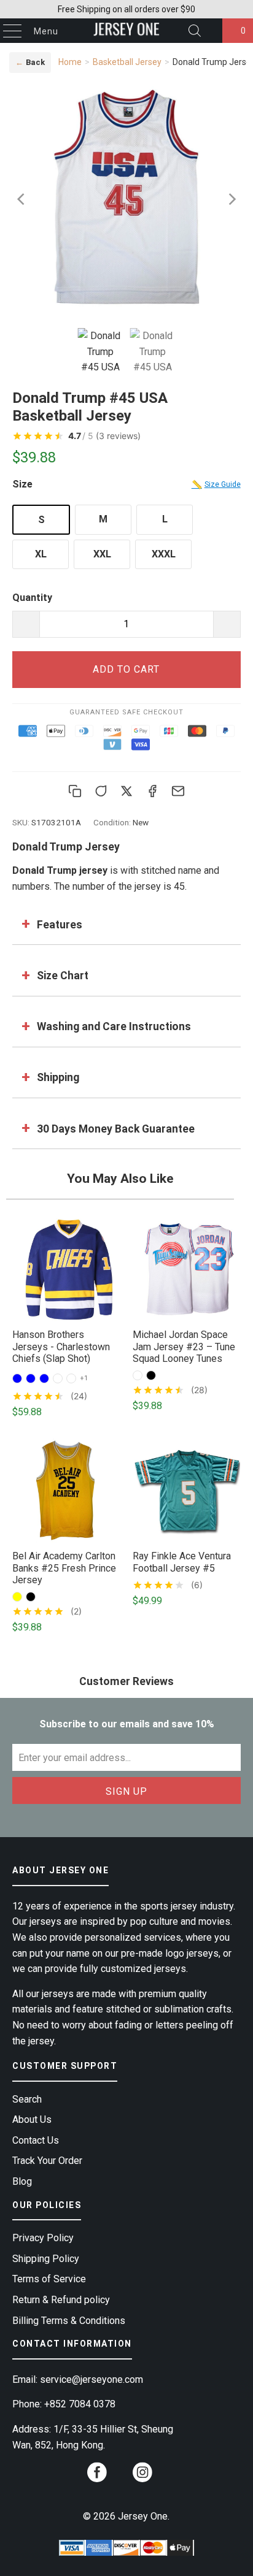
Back (30, 62)
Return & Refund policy (61, 2300)
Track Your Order (47, 2161)
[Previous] (21, 199)
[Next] (232, 199)
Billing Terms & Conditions (69, 2321)
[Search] (195, 31)
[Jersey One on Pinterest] (120, 2478)
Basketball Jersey (127, 62)
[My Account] (210, 31)
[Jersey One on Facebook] (97, 2476)
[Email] (178, 791)
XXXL (164, 554)
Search (27, 2099)
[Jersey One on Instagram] (142, 2476)
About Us (32, 2119)
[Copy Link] (75, 791)
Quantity (32, 598)
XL (41, 554)
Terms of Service (49, 2279)
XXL (102, 554)
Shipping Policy (46, 2259)
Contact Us (36, 2140)
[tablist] (126, 353)
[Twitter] (126, 791)
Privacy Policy (43, 2238)
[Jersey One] (126, 31)
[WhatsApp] (101, 791)
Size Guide (216, 484)
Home (70, 62)
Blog (22, 2181)
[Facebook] (152, 791)
